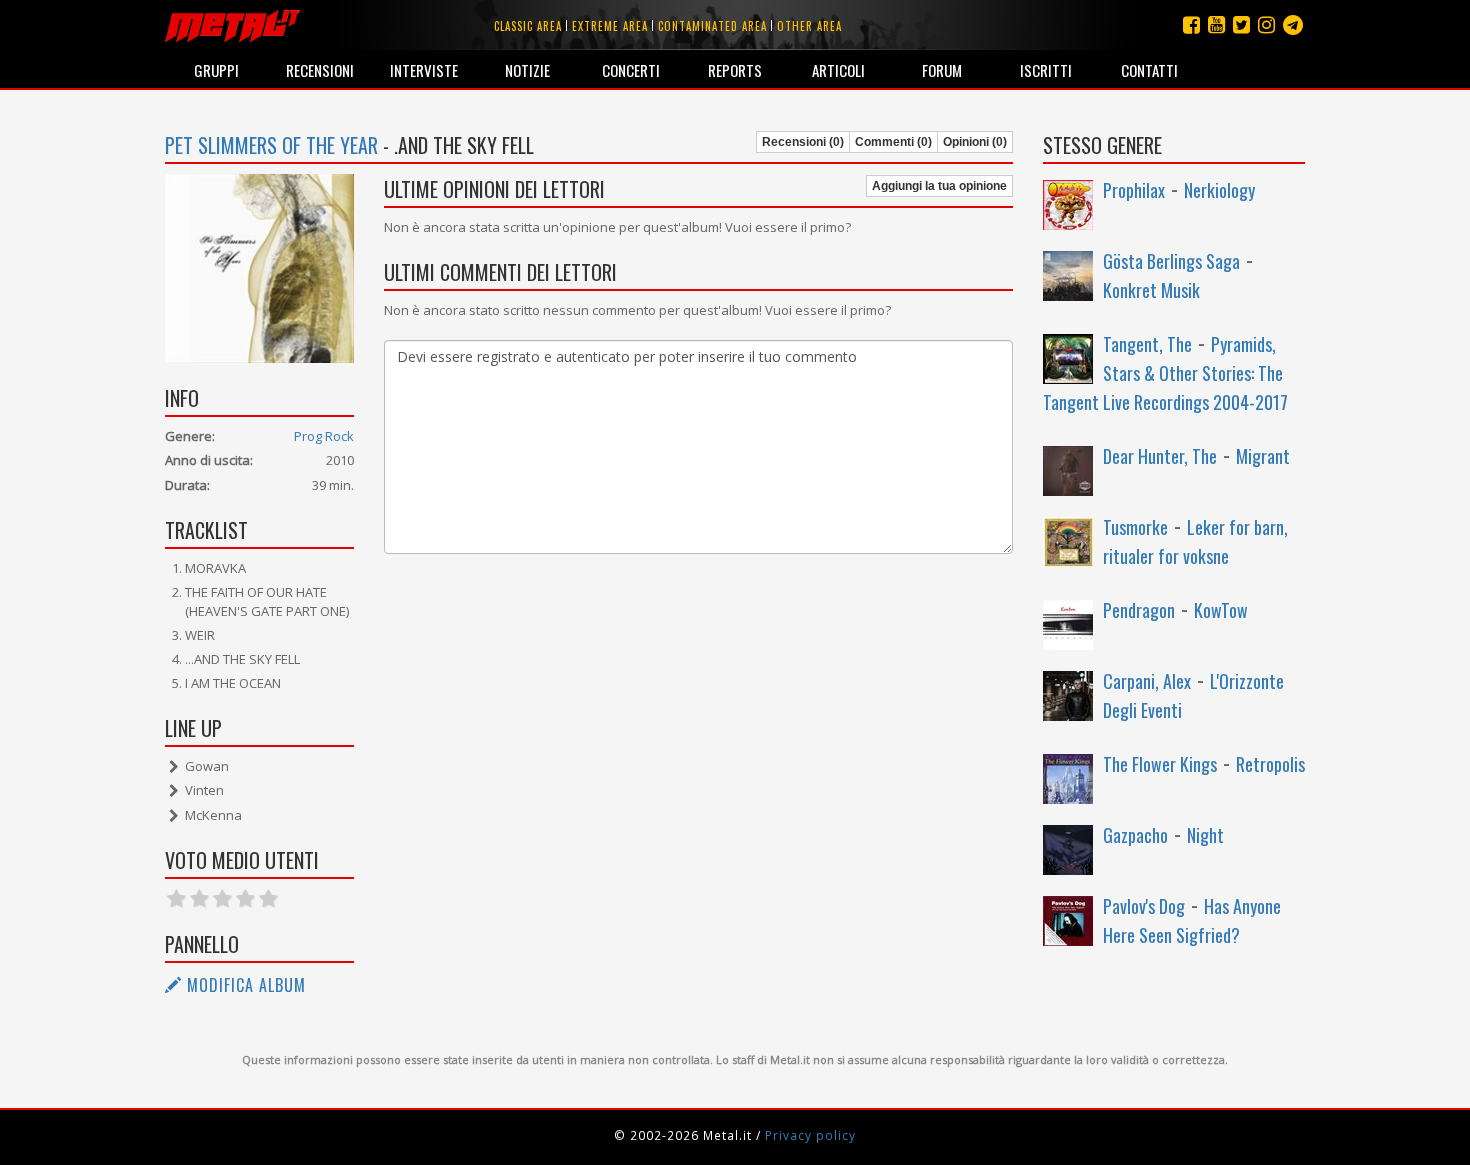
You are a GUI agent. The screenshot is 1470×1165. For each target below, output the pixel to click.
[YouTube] (1216, 24)
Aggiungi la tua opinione (939, 186)
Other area (809, 26)
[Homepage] (232, 25)
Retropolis (1270, 764)
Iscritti (1046, 70)
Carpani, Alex (1147, 681)
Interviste (424, 70)
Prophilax (1134, 190)
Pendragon (1139, 610)
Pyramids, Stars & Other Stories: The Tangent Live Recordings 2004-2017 (1165, 373)
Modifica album (244, 985)
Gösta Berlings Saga (1171, 261)
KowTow (1221, 610)
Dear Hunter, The (1160, 456)
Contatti (1149, 70)
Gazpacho (1135, 835)
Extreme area (610, 26)
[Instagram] (1293, 24)
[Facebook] (1191, 24)
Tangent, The (1147, 344)
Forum (942, 70)
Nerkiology (1219, 190)
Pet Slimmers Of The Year (271, 145)
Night (1205, 835)
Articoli (838, 70)
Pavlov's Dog (1144, 906)
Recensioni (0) (803, 142)
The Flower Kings (1160, 764)
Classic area (528, 26)
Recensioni (320, 70)
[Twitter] (1241, 24)
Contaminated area (712, 26)
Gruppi (216, 70)
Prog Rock (324, 436)
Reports (735, 70)
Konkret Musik (1151, 290)
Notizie (527, 70)
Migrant (1263, 456)
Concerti (631, 70)
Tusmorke (1135, 527)
